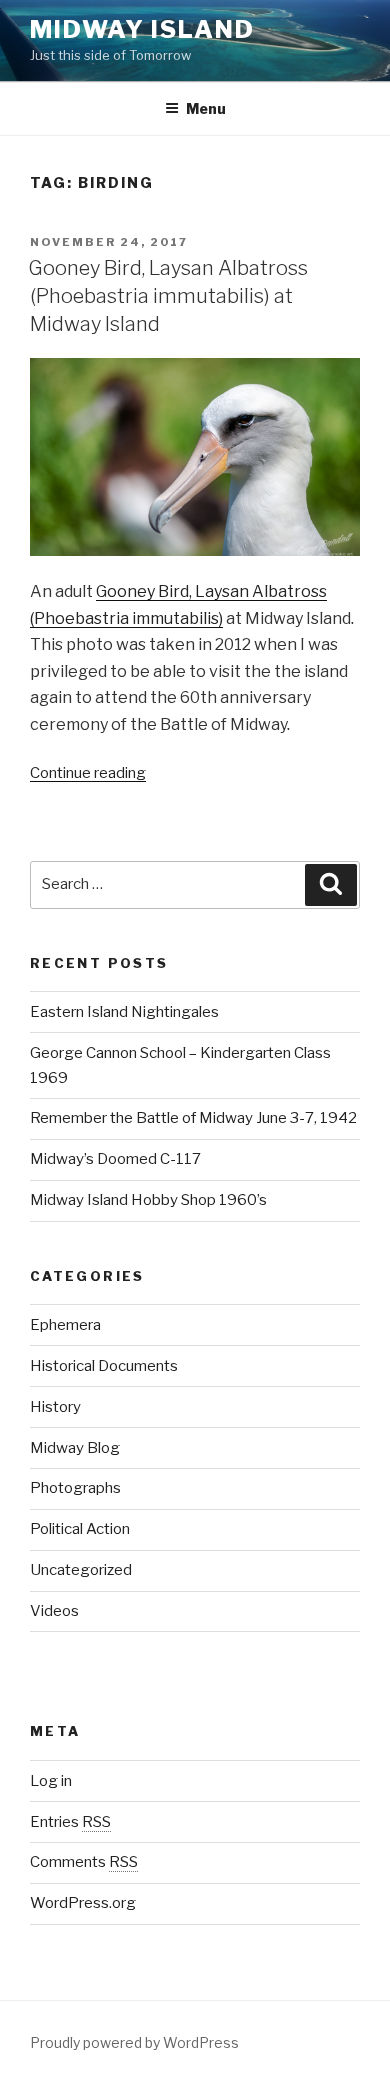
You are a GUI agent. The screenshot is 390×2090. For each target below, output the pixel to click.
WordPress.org (83, 1903)
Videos (54, 1611)
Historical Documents (104, 1366)
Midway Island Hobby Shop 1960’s (148, 1200)
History (55, 1407)
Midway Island (142, 29)
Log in (51, 1781)
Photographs (75, 1488)
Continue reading (88, 773)
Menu (206, 108)
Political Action (80, 1529)
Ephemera (65, 1325)
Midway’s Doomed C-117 (115, 1159)
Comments (84, 1862)
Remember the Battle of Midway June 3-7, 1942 (193, 1118)
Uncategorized (81, 1570)
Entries (70, 1822)
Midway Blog (75, 1448)
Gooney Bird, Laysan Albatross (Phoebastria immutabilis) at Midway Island (168, 296)
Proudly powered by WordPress (134, 2042)
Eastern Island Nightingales (124, 1012)
